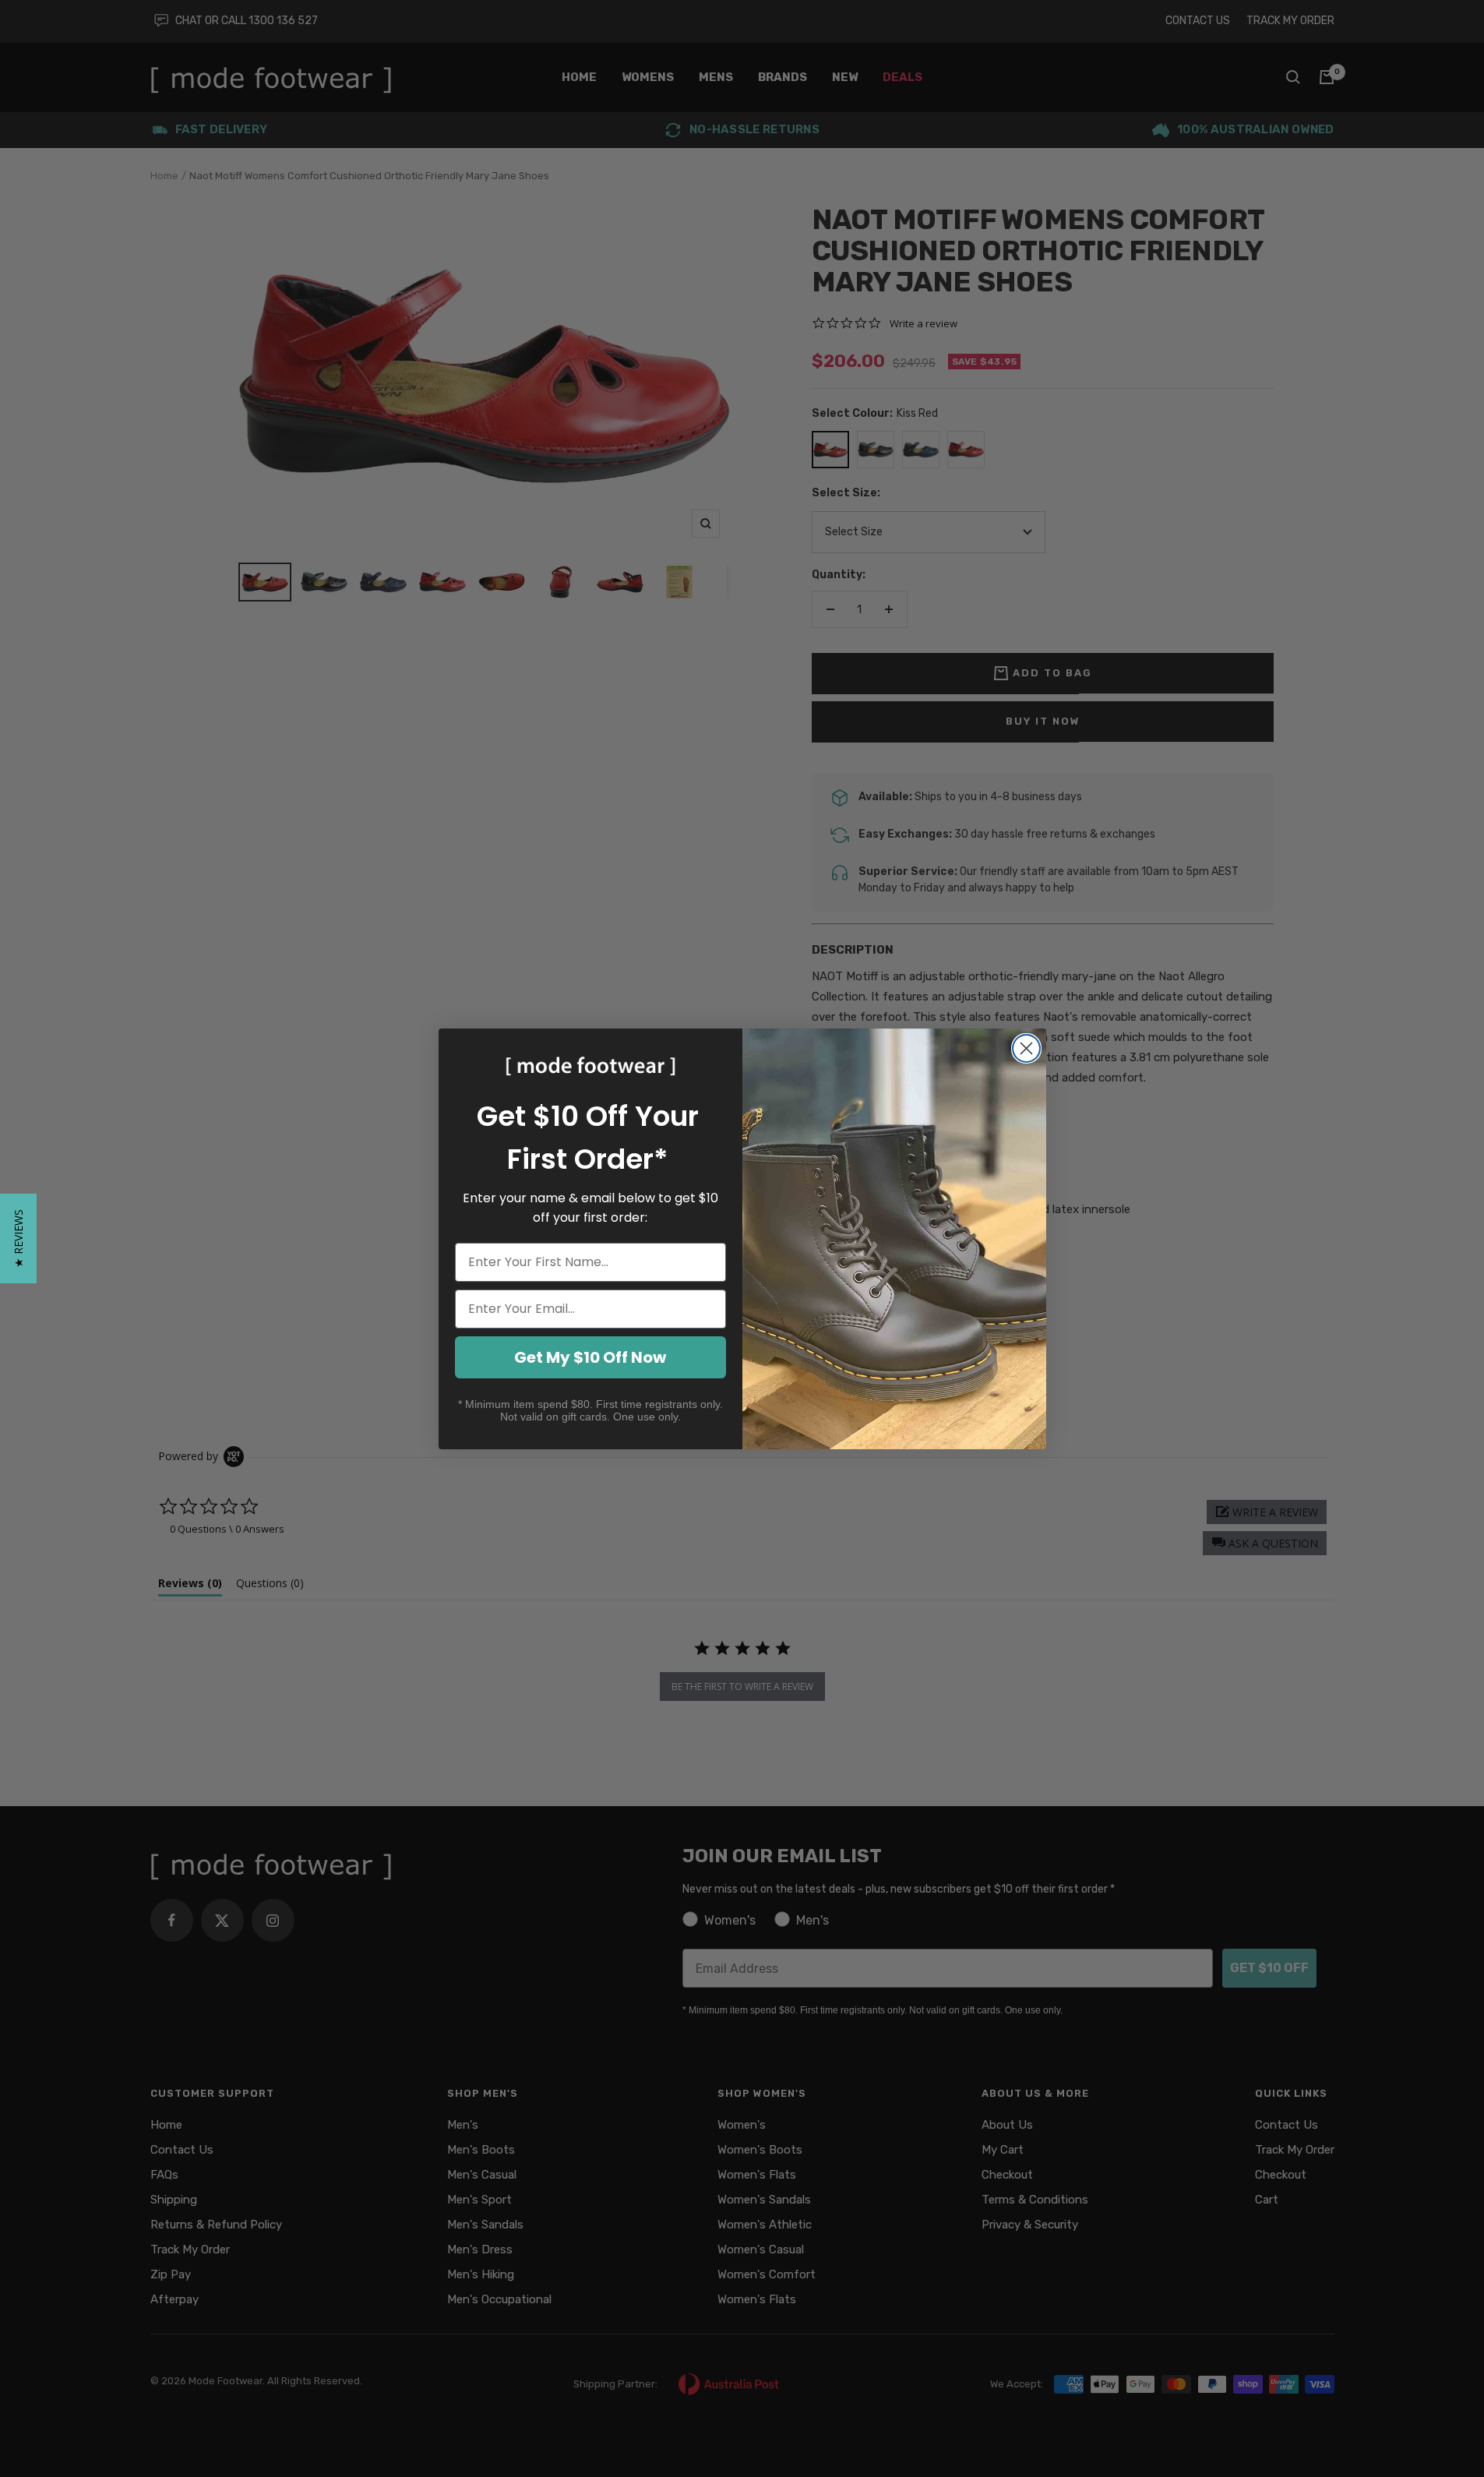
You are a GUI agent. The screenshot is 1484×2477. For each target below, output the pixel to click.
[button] (18, 1238)
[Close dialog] (1026, 1048)
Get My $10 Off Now (590, 1357)
